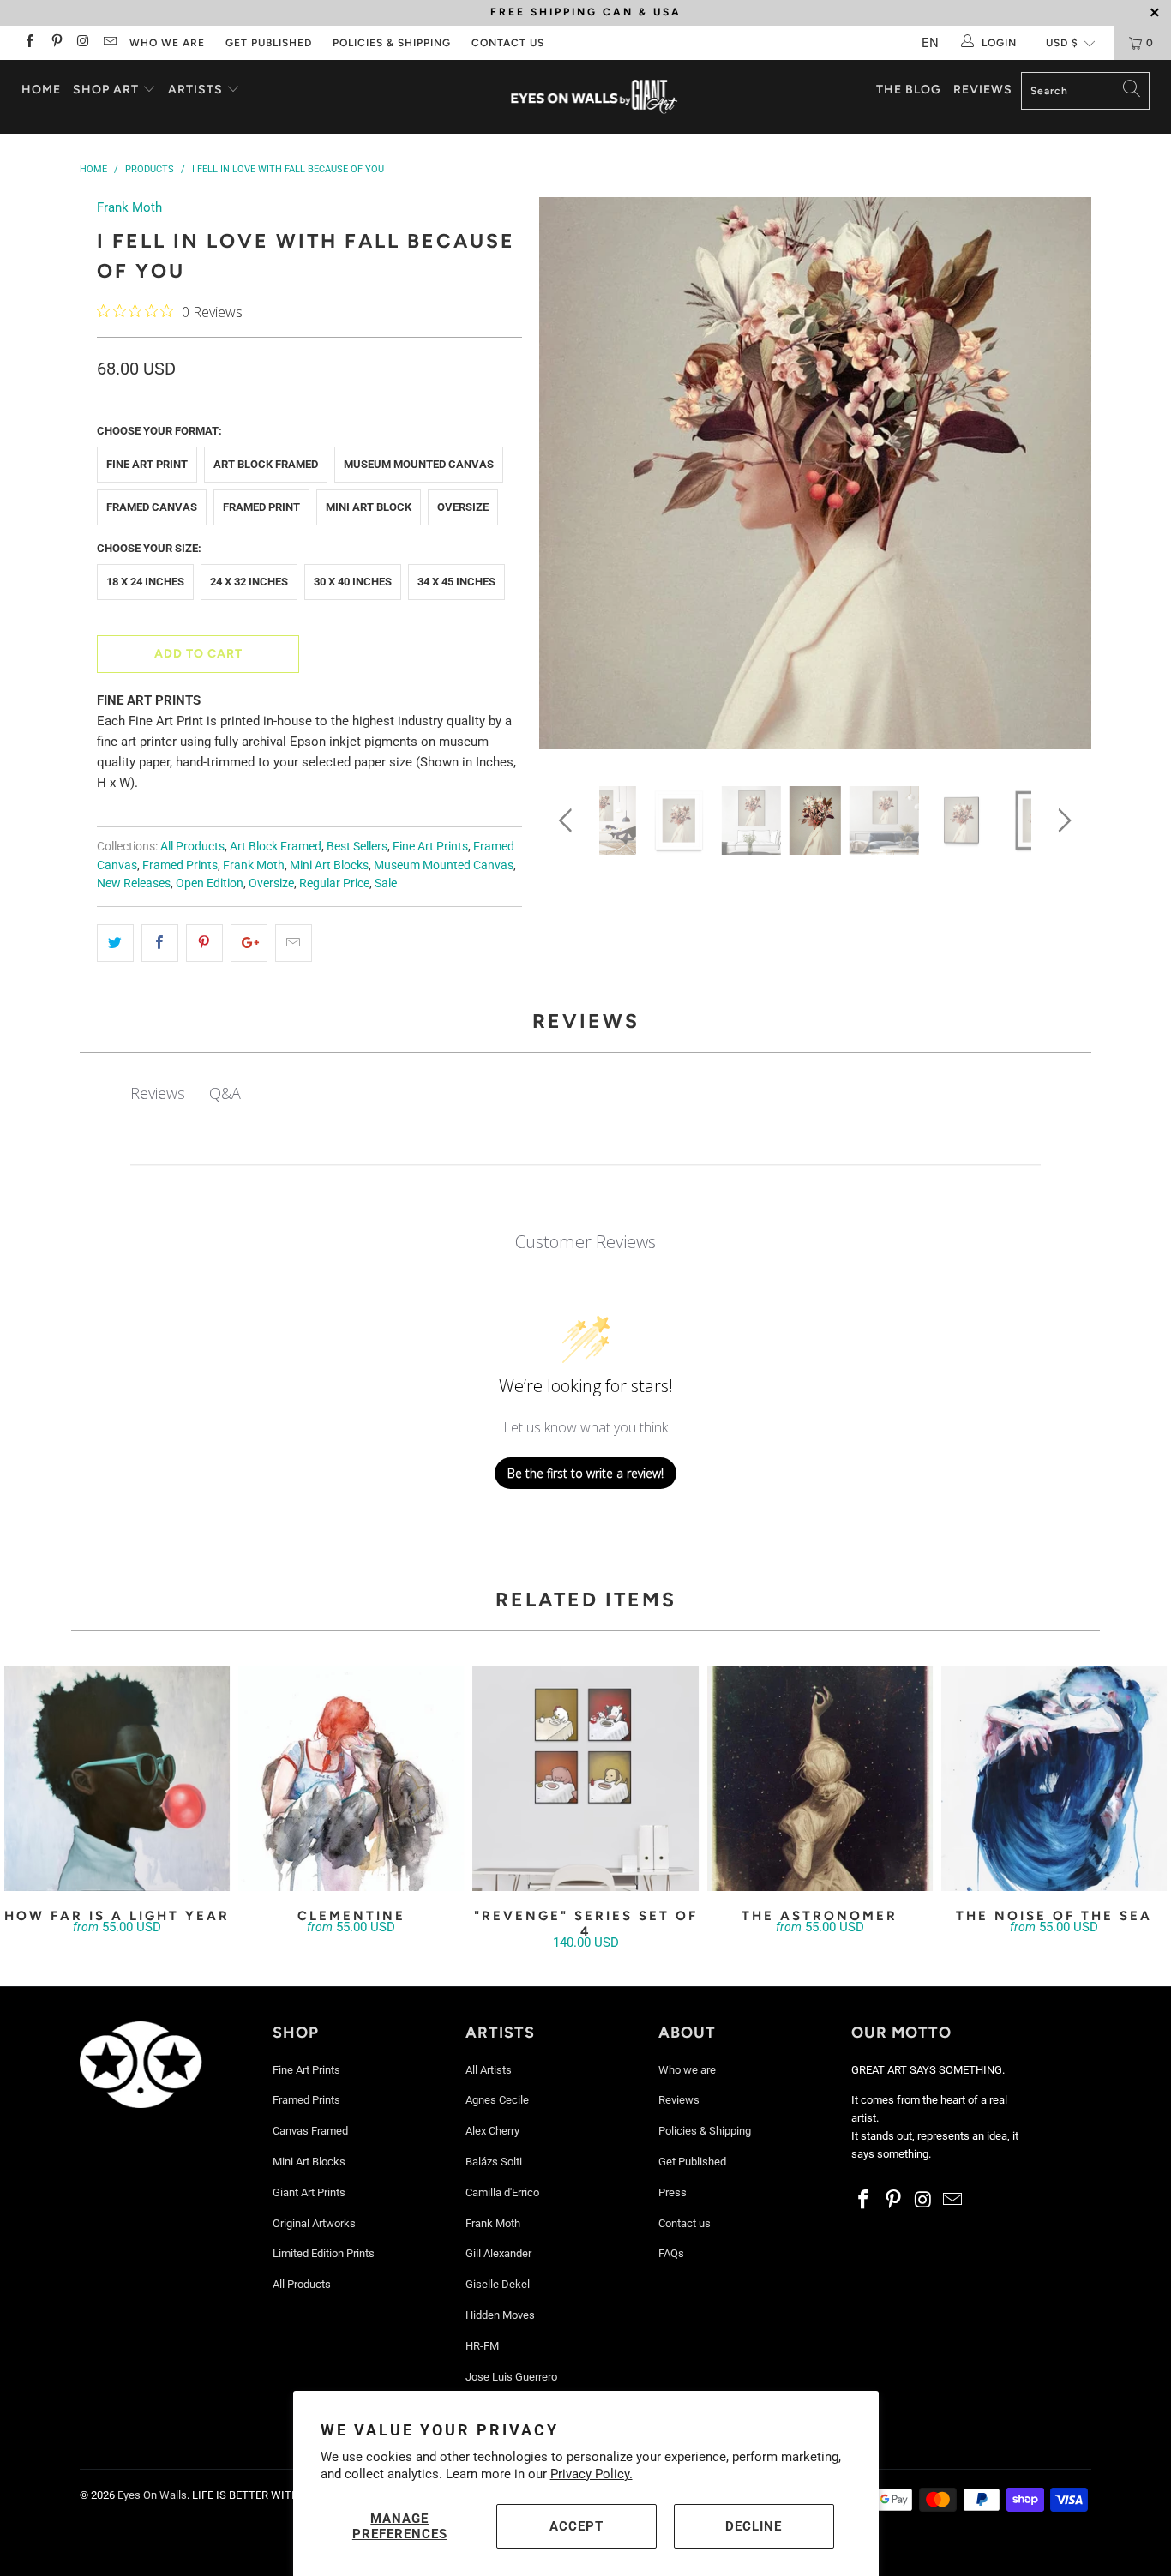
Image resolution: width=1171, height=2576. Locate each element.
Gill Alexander (498, 2253)
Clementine (351, 1778)
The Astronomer (820, 1778)
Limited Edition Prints (324, 2253)
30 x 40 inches (353, 582)
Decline (754, 2526)
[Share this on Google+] (249, 943)
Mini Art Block (369, 507)
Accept (576, 2526)
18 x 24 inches (145, 582)
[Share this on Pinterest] (204, 943)
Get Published (269, 43)
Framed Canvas (152, 507)
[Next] (1062, 479)
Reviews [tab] (158, 1093)
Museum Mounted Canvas (419, 464)
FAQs (671, 2253)
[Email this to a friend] (294, 943)
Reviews (983, 90)
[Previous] (569, 479)
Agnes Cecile (497, 2100)
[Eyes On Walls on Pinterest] (55, 43)
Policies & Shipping (392, 43)
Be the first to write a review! (585, 1473)
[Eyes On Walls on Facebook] (29, 43)
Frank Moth (129, 207)
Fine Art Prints (430, 846)
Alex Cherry (492, 2131)
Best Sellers (357, 846)
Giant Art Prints (309, 2192)
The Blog (909, 90)
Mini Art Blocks (329, 865)
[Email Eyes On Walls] (109, 43)
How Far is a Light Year (117, 1778)
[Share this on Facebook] (160, 943)
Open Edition (210, 883)
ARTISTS (197, 90)
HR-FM (482, 2346)
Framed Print (261, 507)
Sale (386, 883)
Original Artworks (314, 2223)
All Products (192, 846)
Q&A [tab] (225, 1093)
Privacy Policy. (592, 2474)
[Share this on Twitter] (115, 943)
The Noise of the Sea (1054, 1778)
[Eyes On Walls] (595, 97)
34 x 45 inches (456, 582)
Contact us (508, 43)
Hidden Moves (500, 2315)
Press (673, 2192)
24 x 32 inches (249, 582)
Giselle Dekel (498, 2284)
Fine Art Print (147, 464)
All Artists (489, 2070)
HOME (41, 90)
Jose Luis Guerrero (511, 2377)
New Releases (134, 883)
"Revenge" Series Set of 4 (585, 1778)
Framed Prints (180, 865)
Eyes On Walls (152, 2495)
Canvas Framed (310, 2131)
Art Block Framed (266, 464)
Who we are (167, 43)
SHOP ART (106, 90)
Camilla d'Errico (502, 2192)
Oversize (463, 507)
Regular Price (334, 883)
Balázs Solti (494, 2162)
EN (930, 43)
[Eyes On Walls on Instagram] (83, 43)
